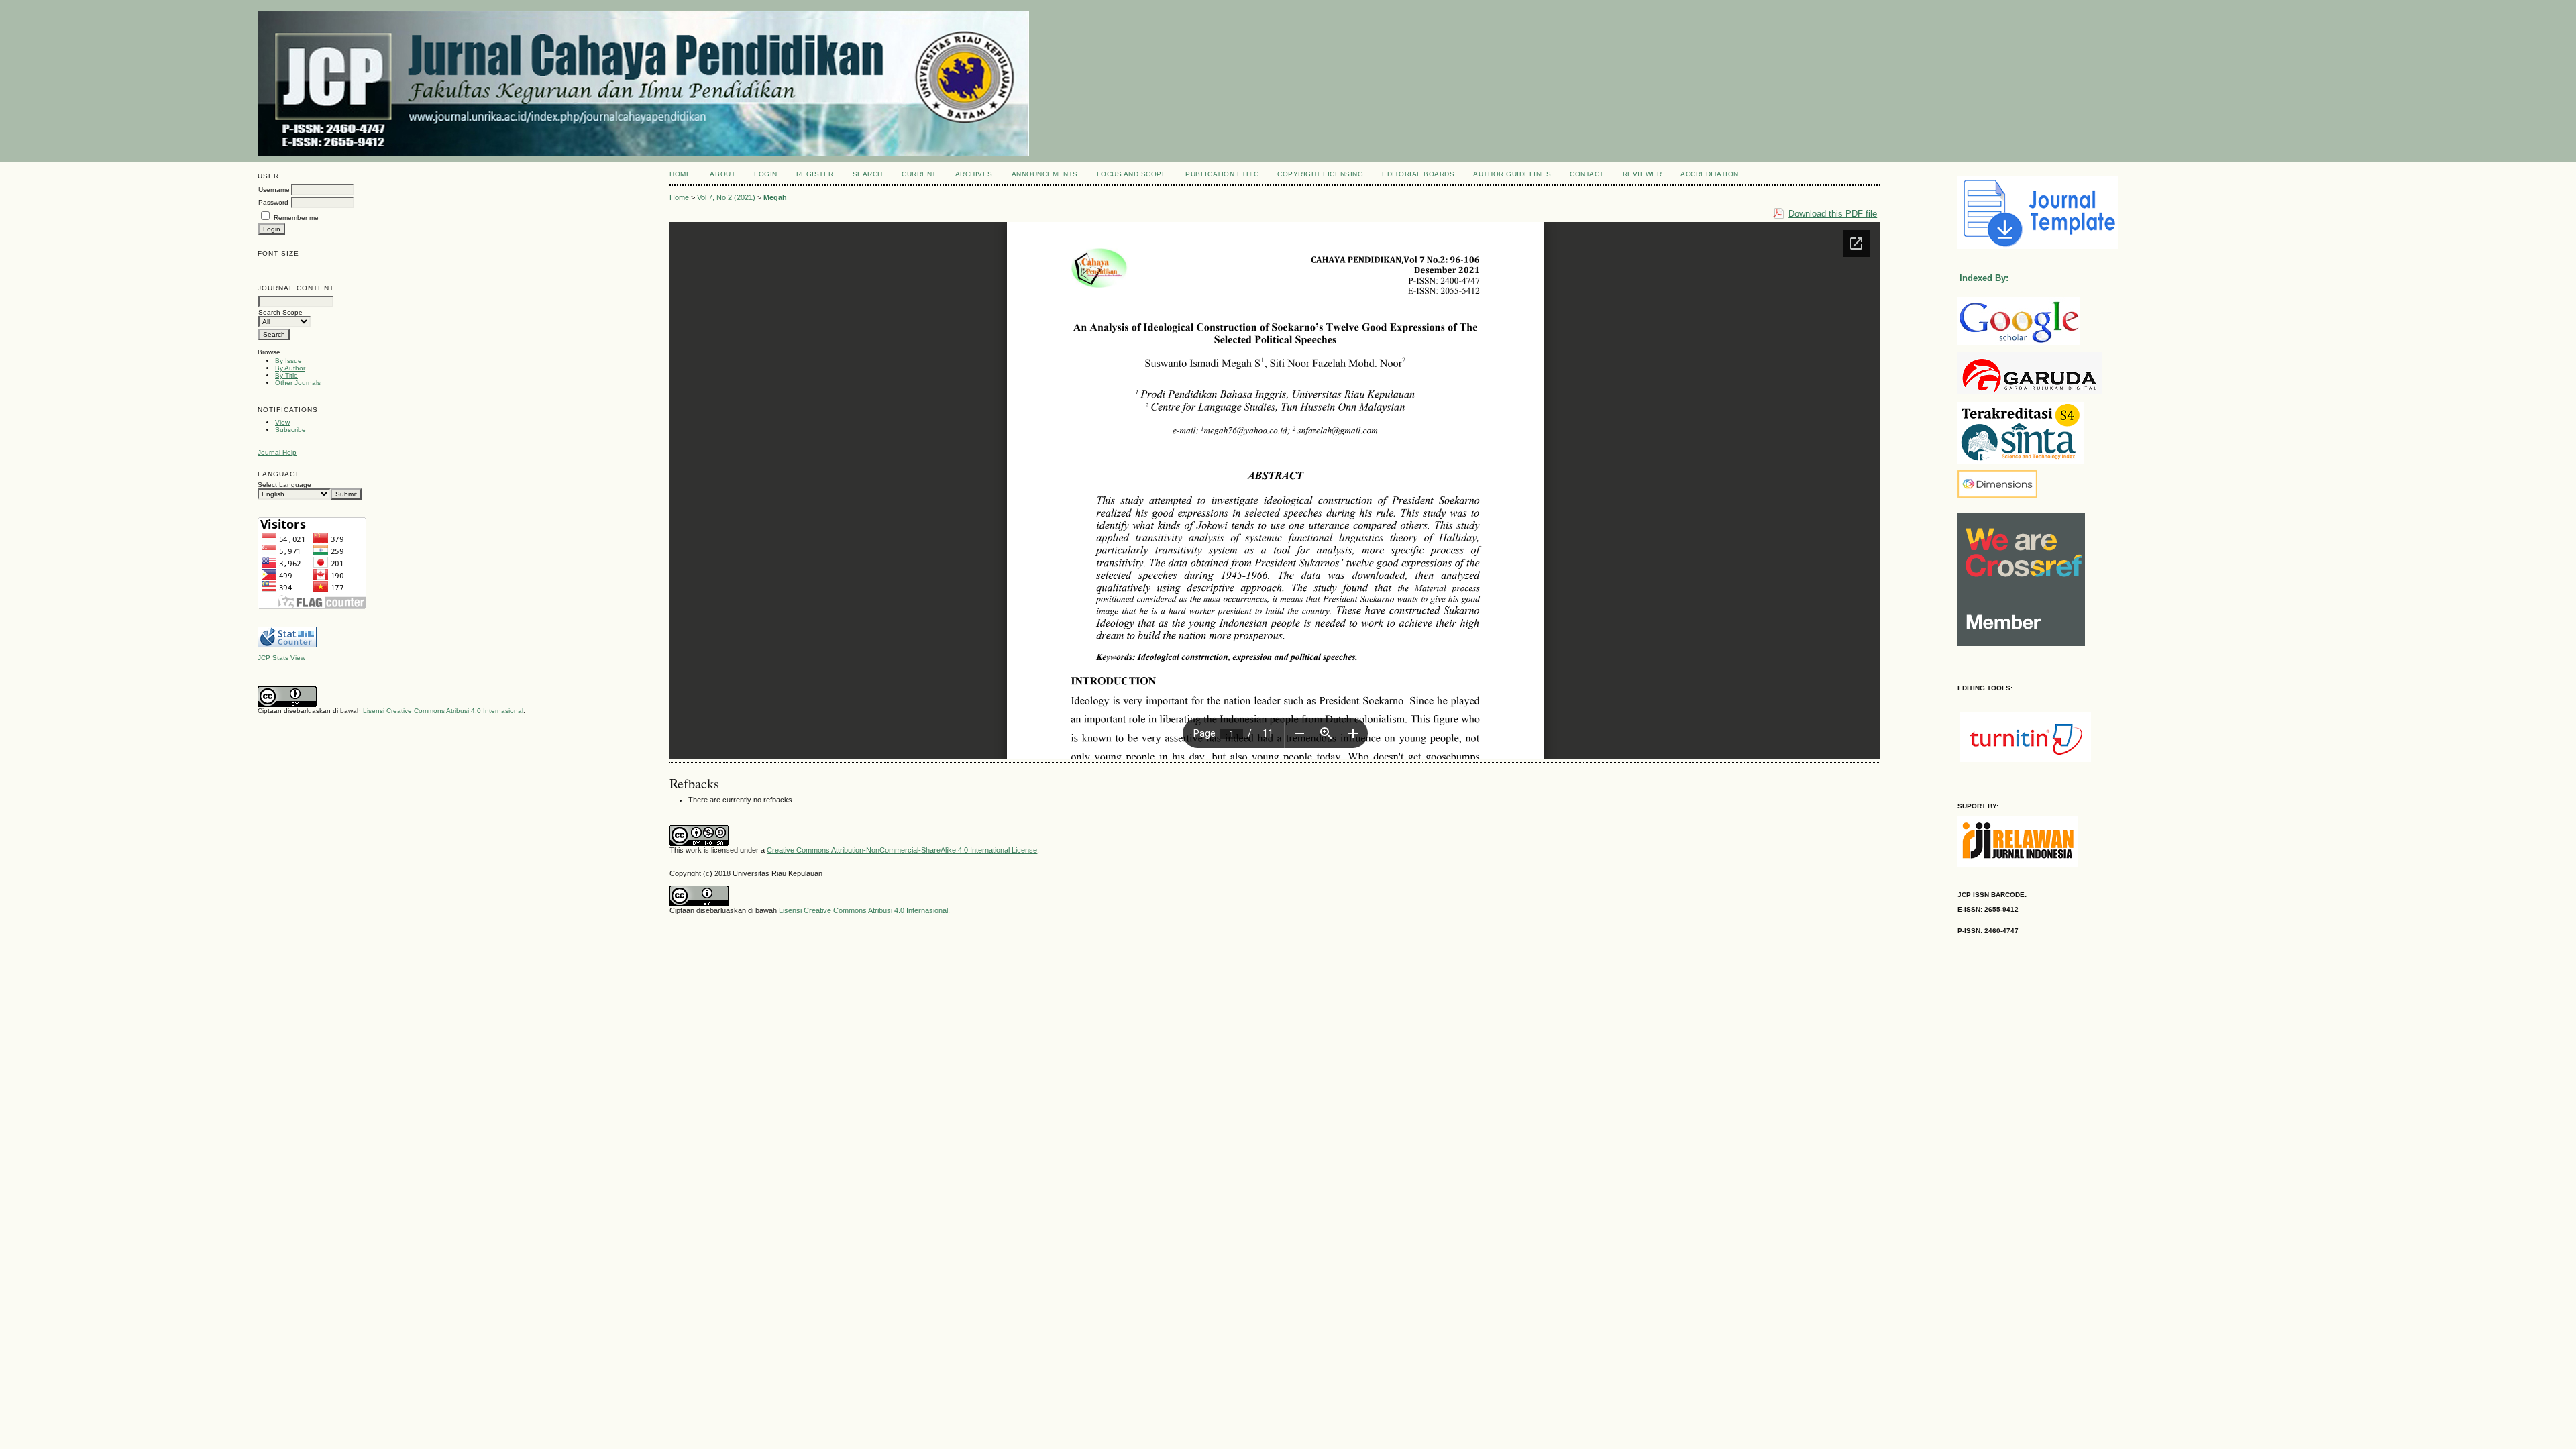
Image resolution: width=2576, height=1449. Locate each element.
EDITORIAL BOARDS (1418, 174)
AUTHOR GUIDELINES (1512, 174)
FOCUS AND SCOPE (1132, 174)
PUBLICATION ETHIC (1222, 174)
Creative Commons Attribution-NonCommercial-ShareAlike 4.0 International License (902, 850)
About (722, 174)
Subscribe (290, 430)
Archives (974, 174)
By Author (290, 368)
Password (273, 202)
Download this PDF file (1833, 214)
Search (868, 174)
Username (274, 190)
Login (766, 174)
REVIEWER (1642, 174)
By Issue (288, 361)
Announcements (1045, 174)
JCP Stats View (281, 658)
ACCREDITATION (1710, 174)
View (282, 422)
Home (680, 174)
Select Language (284, 485)
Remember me (296, 218)
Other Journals (298, 383)
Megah (775, 197)
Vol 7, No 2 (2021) (726, 197)
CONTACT (1587, 174)
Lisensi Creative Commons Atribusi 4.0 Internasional (443, 711)
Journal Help (277, 452)
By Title (286, 375)
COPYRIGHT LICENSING (1320, 174)
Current (919, 174)
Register (815, 174)
